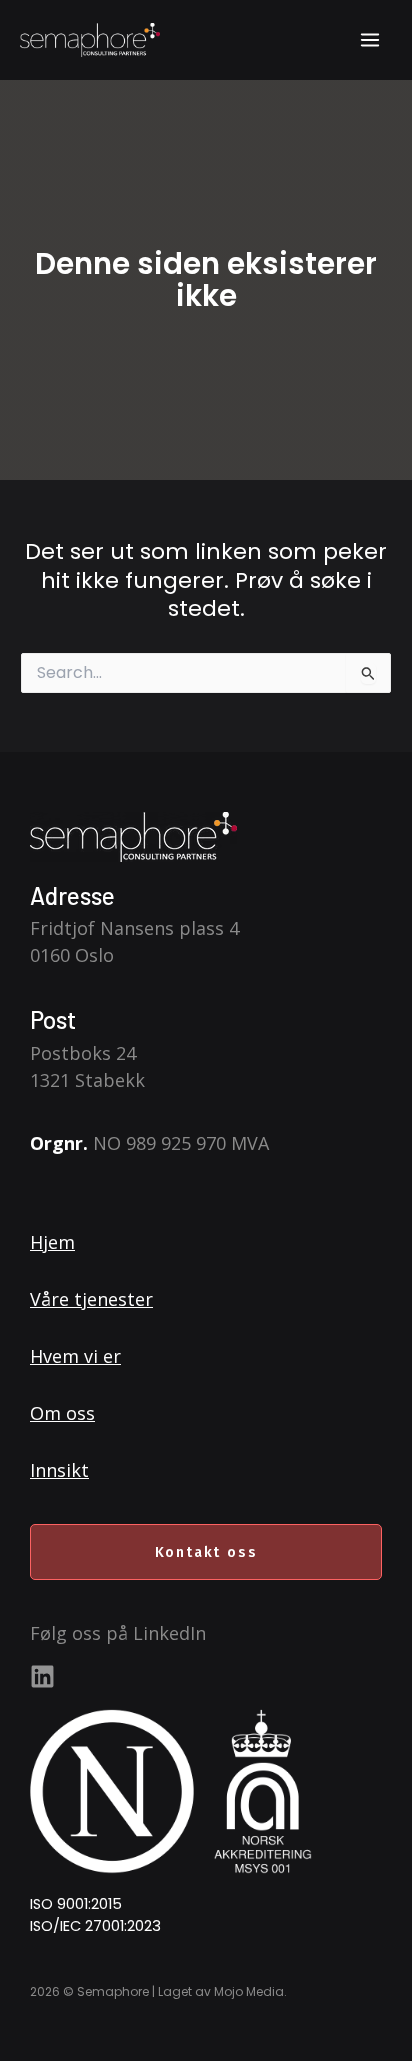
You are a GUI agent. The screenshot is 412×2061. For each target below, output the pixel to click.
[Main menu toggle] (370, 40)
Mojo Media (249, 1991)
